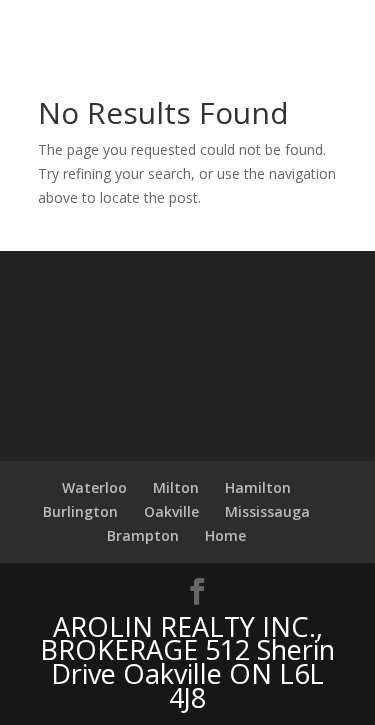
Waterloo (94, 487)
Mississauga (267, 511)
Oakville (171, 511)
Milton (176, 487)
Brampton (143, 535)
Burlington (80, 511)
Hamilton (258, 487)
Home (225, 535)
